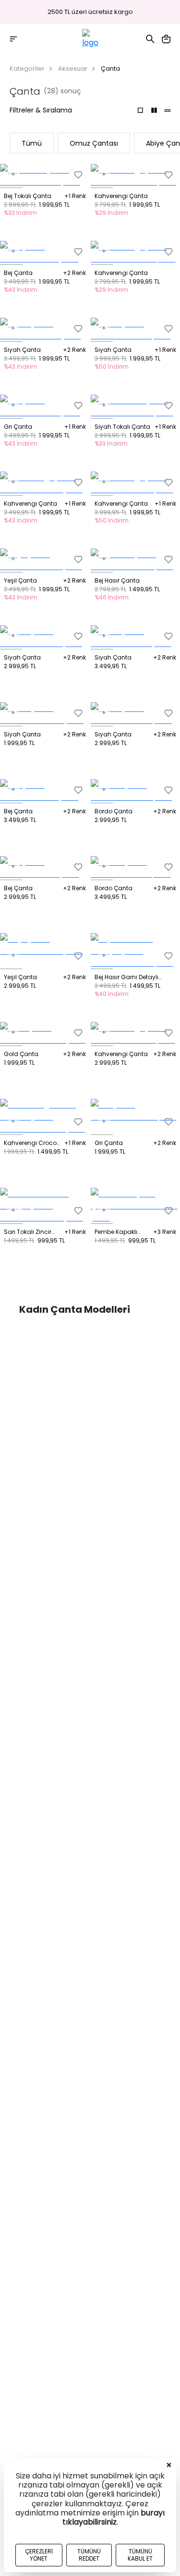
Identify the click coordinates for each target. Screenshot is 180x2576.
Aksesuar (73, 68)
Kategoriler (27, 68)
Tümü (32, 143)
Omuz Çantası (94, 143)
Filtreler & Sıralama (41, 110)
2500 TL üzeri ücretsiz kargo (90, 12)
